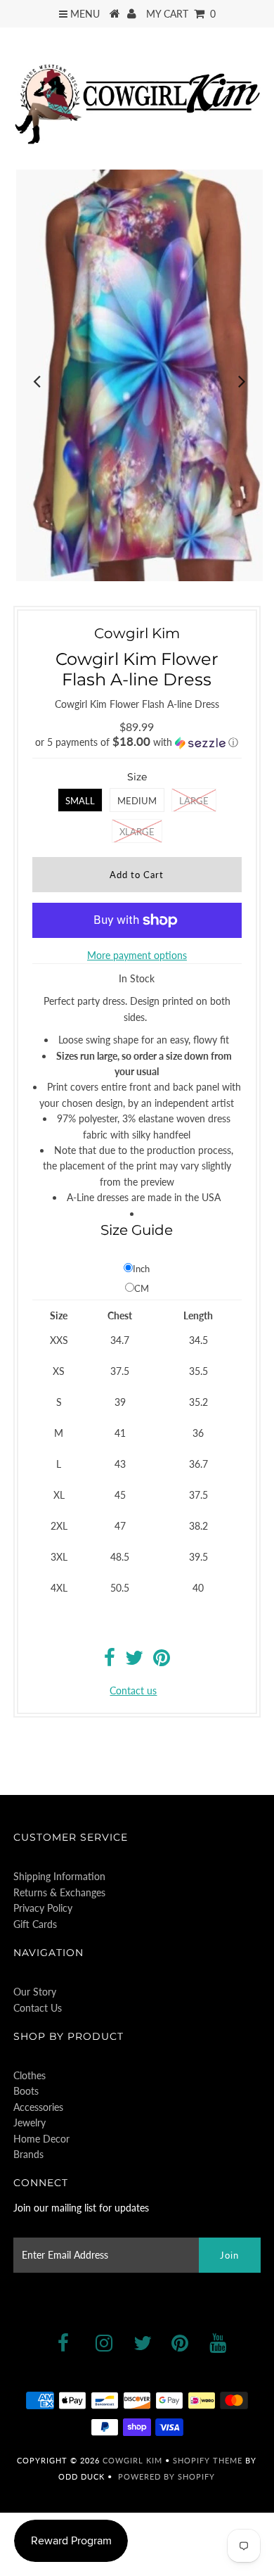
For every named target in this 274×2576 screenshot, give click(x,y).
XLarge (137, 832)
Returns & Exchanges (59, 1892)
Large (194, 801)
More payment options (137, 955)
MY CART (181, 14)
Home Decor (41, 2139)
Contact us (133, 1690)
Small (80, 801)
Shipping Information (59, 1876)
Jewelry (30, 2123)
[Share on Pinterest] (162, 1661)
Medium (137, 801)
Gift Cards (35, 1924)
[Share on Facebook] (110, 1661)
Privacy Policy (43, 1908)
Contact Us (38, 2008)
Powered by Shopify (167, 2476)
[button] (137, 742)
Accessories (38, 2107)
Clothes (30, 2075)
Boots (26, 2091)
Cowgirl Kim (132, 2460)
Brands (28, 2154)
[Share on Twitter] (134, 1661)
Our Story (35, 1992)
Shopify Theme (208, 2460)
